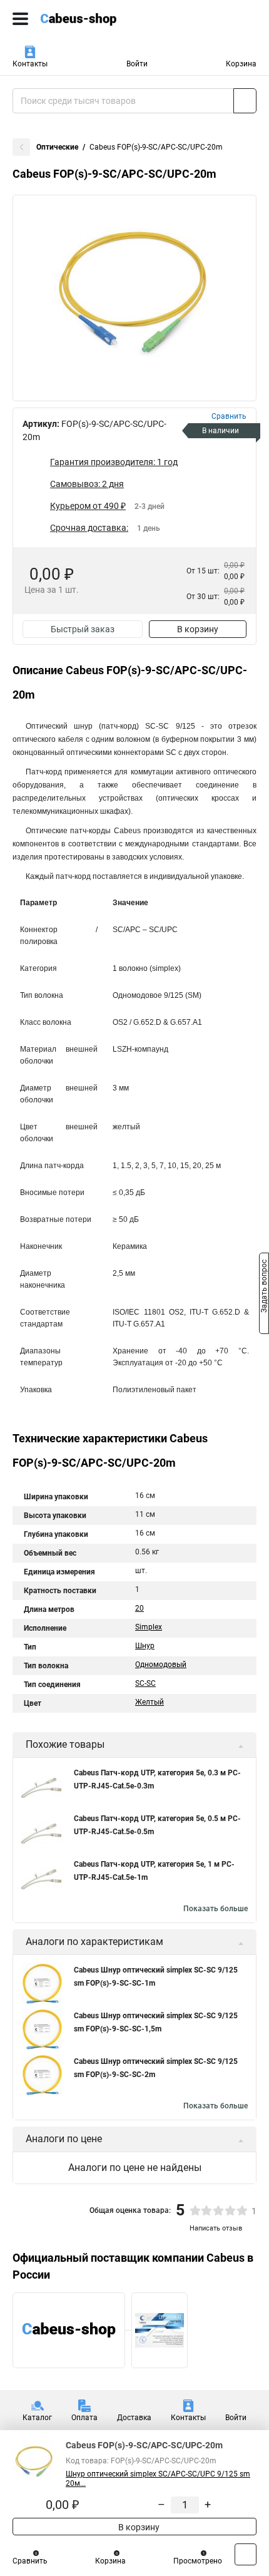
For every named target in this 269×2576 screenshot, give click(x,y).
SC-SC (145, 1683)
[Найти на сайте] (245, 101)
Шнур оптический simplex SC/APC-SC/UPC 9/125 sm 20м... (158, 2479)
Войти (137, 64)
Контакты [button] (30, 64)
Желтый (150, 1702)
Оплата (84, 2418)
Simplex (149, 1627)
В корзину (198, 629)
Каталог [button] (37, 2418)
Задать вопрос (264, 1287)
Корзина (241, 64)
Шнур (145, 1646)
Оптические (57, 147)
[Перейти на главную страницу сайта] (94, 19)
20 (140, 1608)
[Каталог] (20, 19)
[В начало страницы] (246, 2554)
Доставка (134, 2418)
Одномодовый (161, 1665)
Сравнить (30, 2561)
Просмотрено (198, 2561)
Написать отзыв (216, 2228)
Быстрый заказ (83, 629)
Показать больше (216, 1909)
